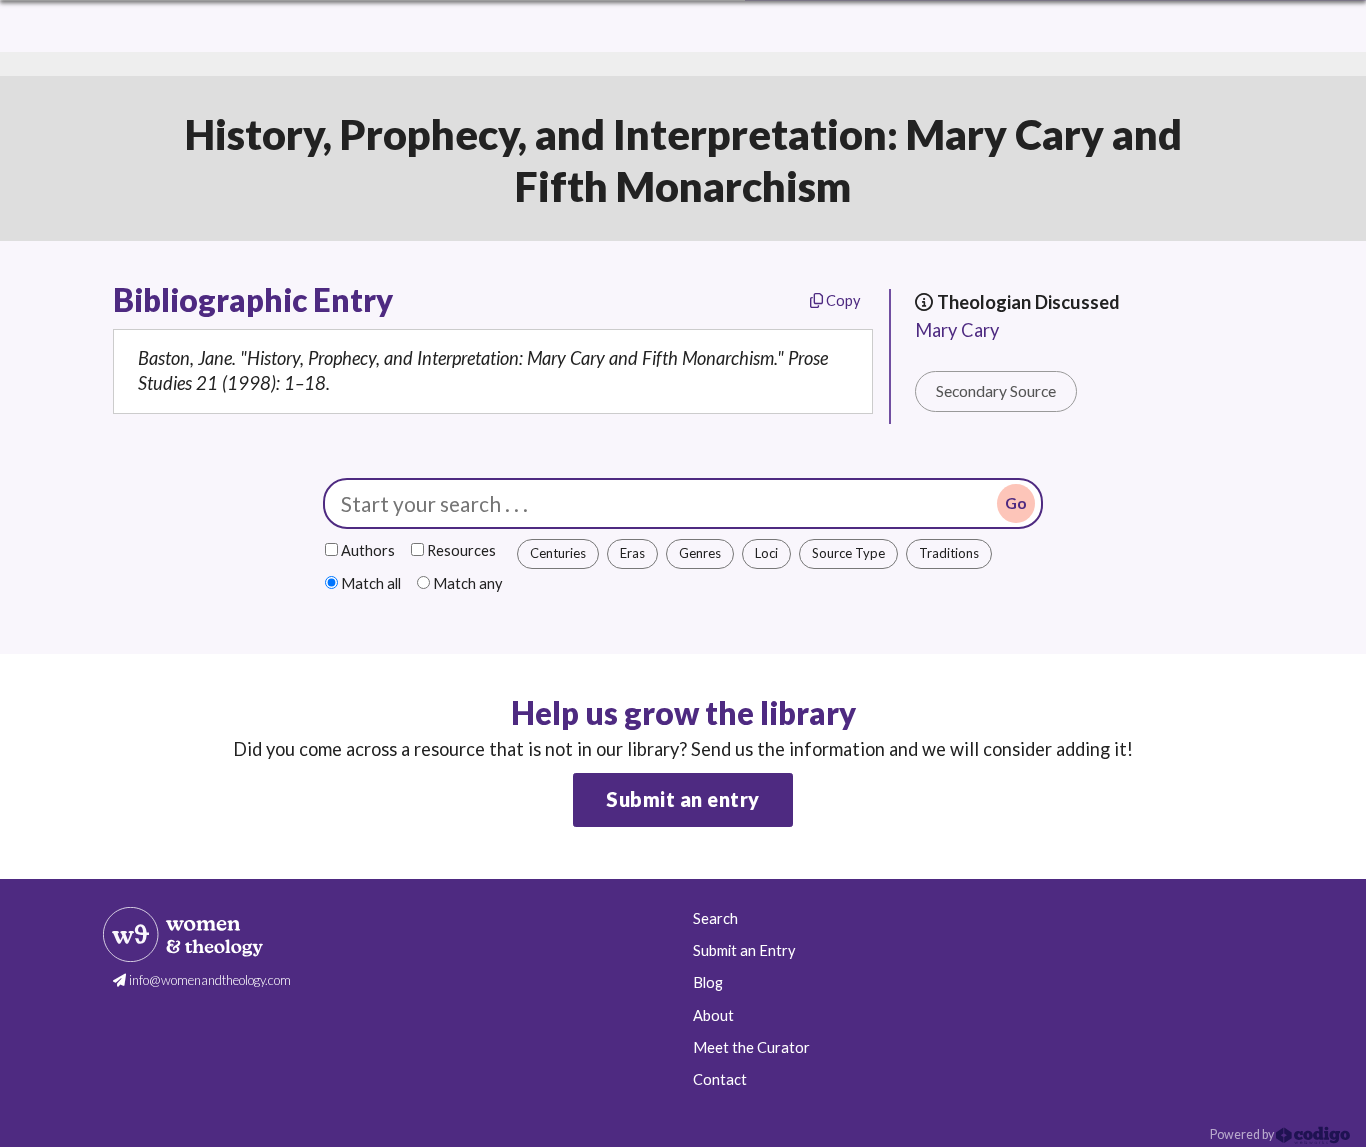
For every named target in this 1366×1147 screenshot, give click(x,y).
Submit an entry (683, 799)
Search (715, 918)
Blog (708, 982)
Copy (841, 300)
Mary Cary (957, 330)
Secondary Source (996, 391)
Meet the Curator (751, 1047)
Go (1016, 503)
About (713, 1015)
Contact (720, 1079)
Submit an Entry (744, 950)
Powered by (1243, 1134)
